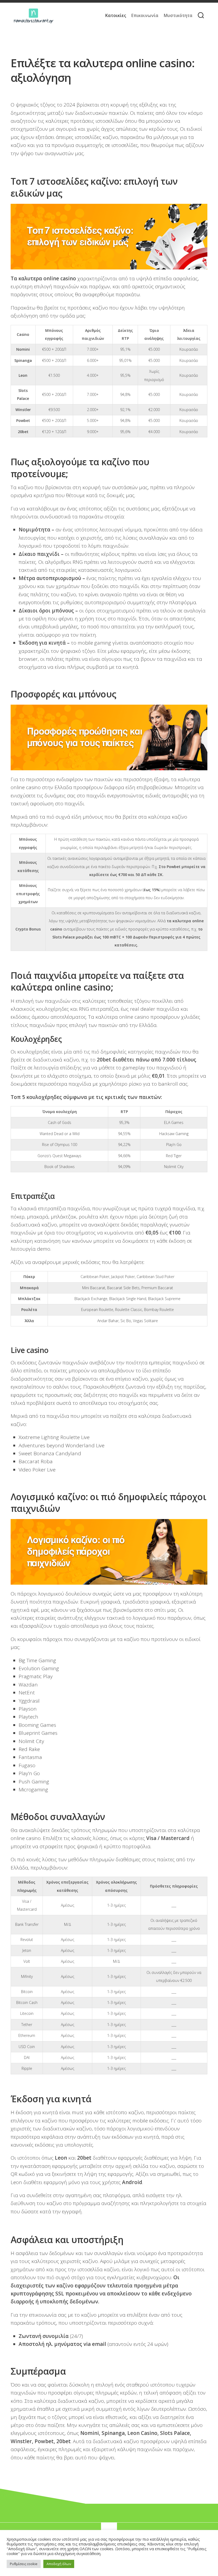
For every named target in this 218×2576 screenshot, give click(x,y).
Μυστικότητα (178, 15)
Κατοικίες (116, 15)
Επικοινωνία (145, 15)
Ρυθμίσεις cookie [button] (24, 2564)
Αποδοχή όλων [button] (59, 2564)
